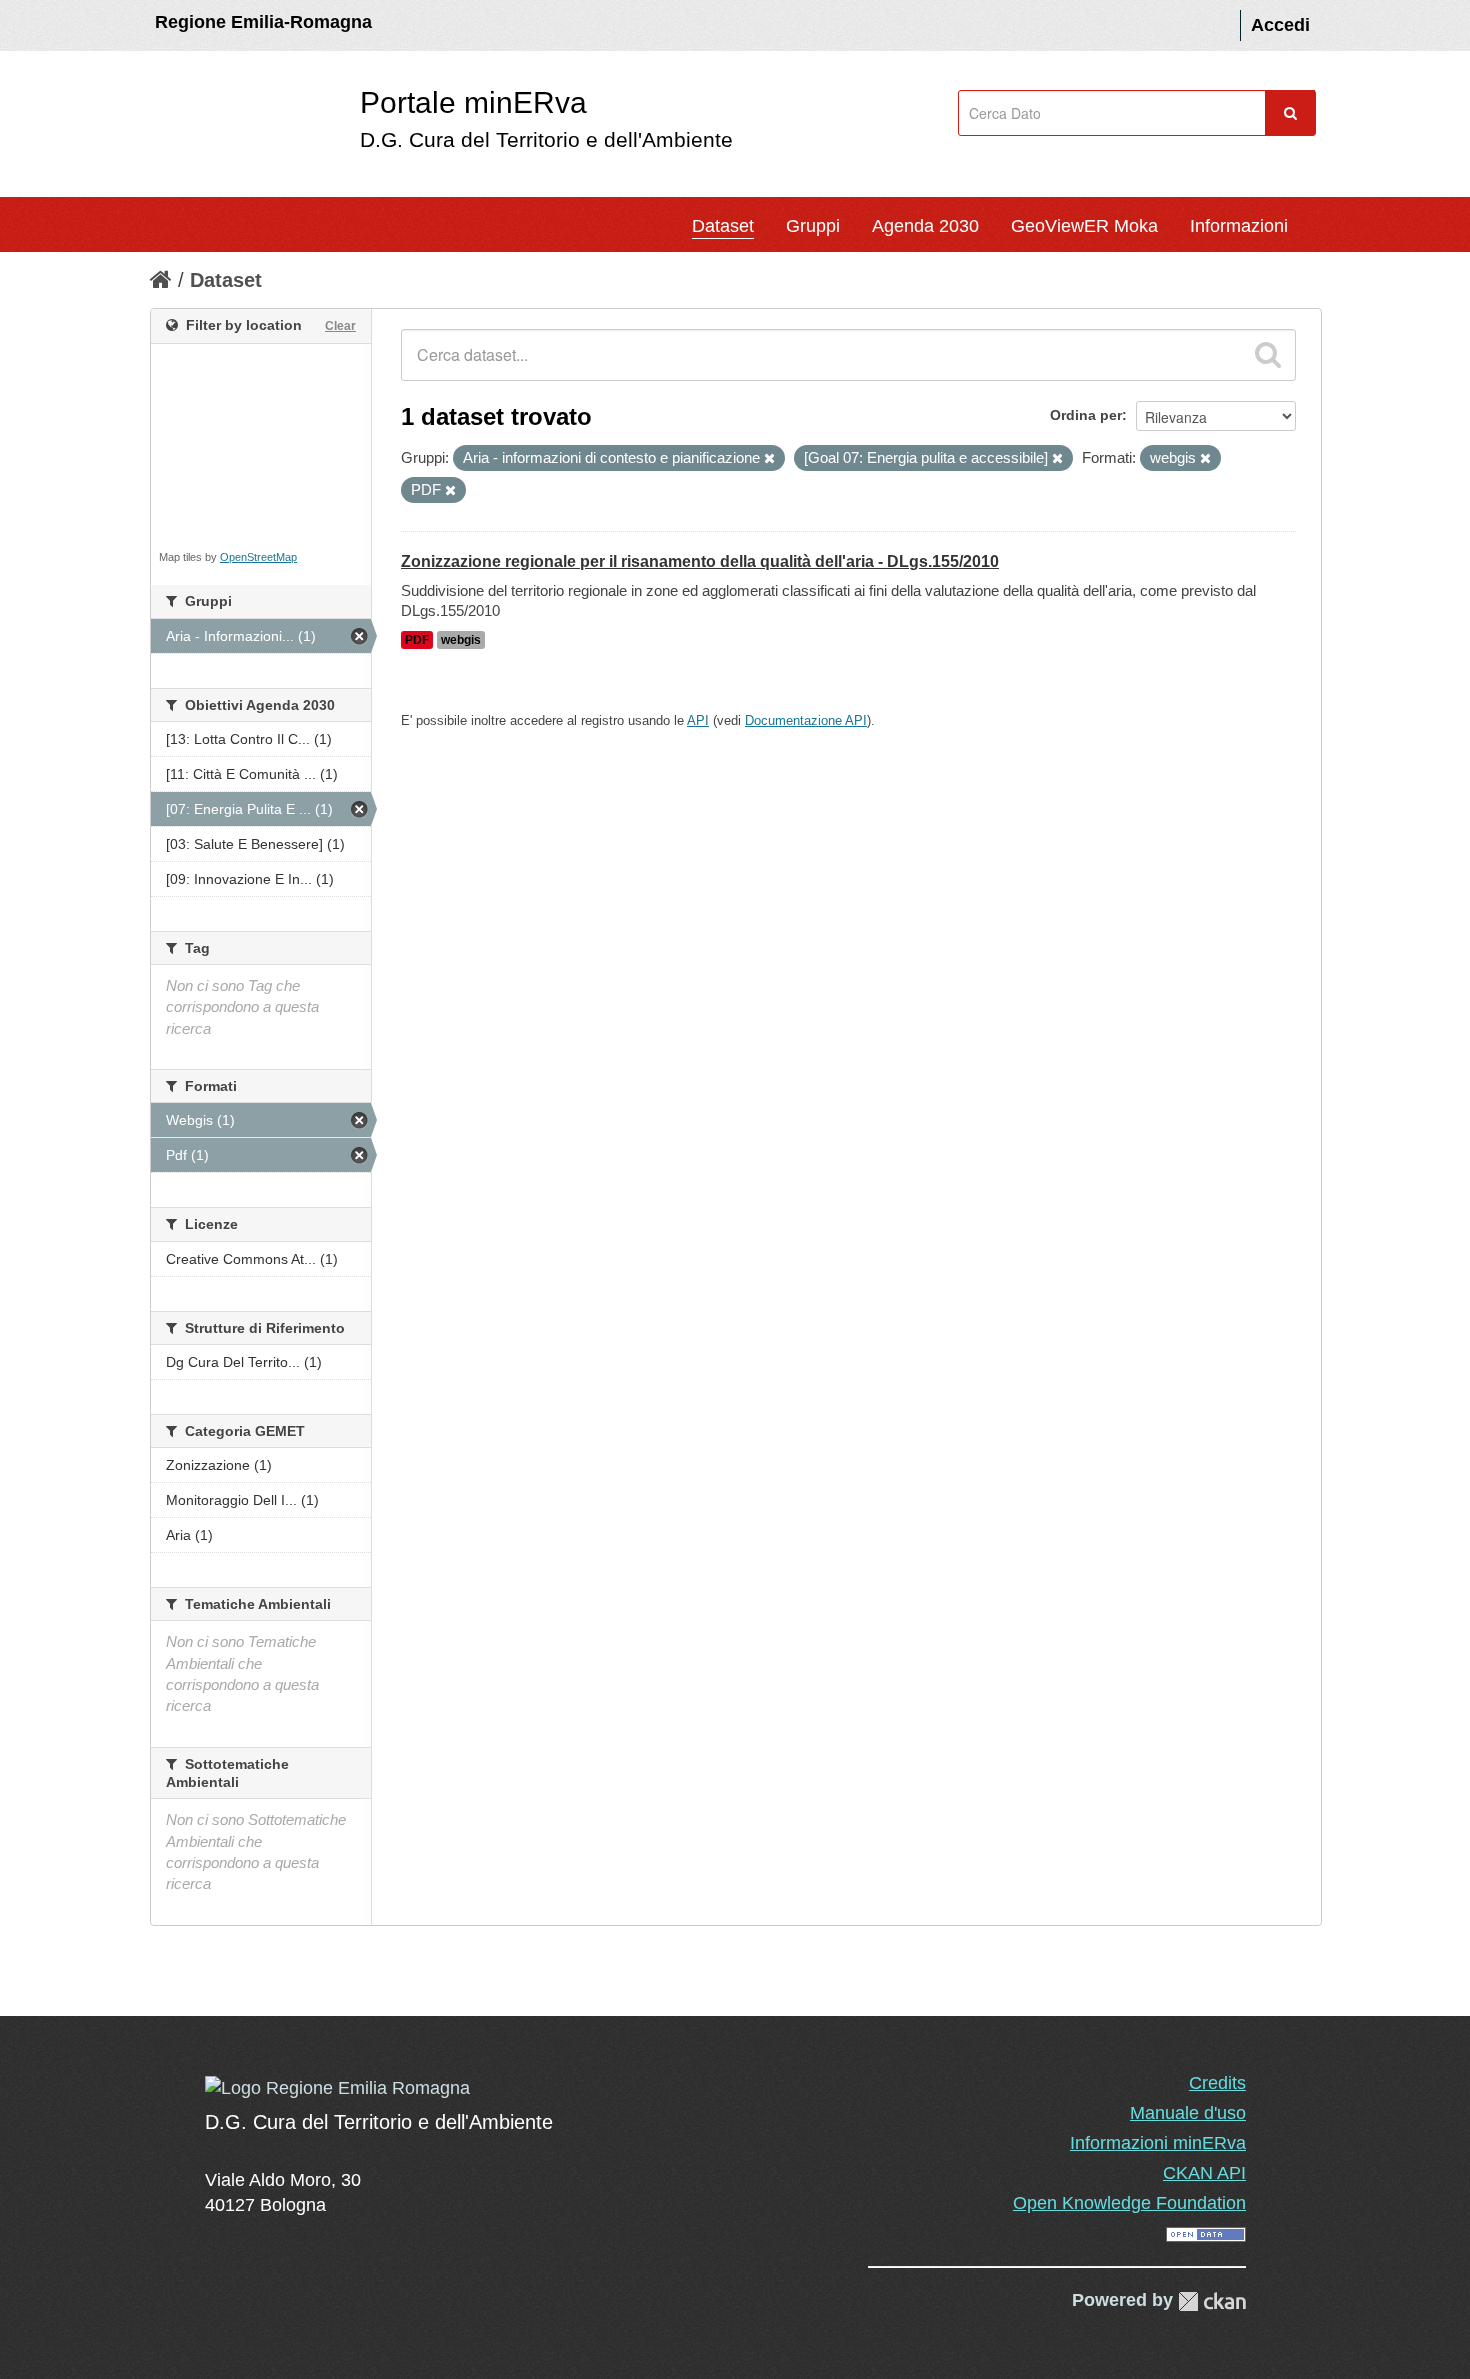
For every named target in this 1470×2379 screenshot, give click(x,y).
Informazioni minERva (1158, 2143)
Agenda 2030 (925, 226)
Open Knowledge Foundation (1129, 2203)
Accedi (1280, 25)
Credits (1217, 2083)
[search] (1268, 355)
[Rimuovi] (769, 459)
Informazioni (1239, 226)
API (698, 720)
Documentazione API (806, 720)
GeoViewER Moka (1084, 226)
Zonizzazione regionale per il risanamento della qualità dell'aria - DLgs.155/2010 (700, 561)
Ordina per (1086, 415)
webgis (461, 640)
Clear (340, 326)
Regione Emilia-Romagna (263, 22)
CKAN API (1204, 2173)
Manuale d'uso (1188, 2113)
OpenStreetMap (258, 557)
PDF (417, 640)
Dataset (723, 226)
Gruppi (813, 226)
